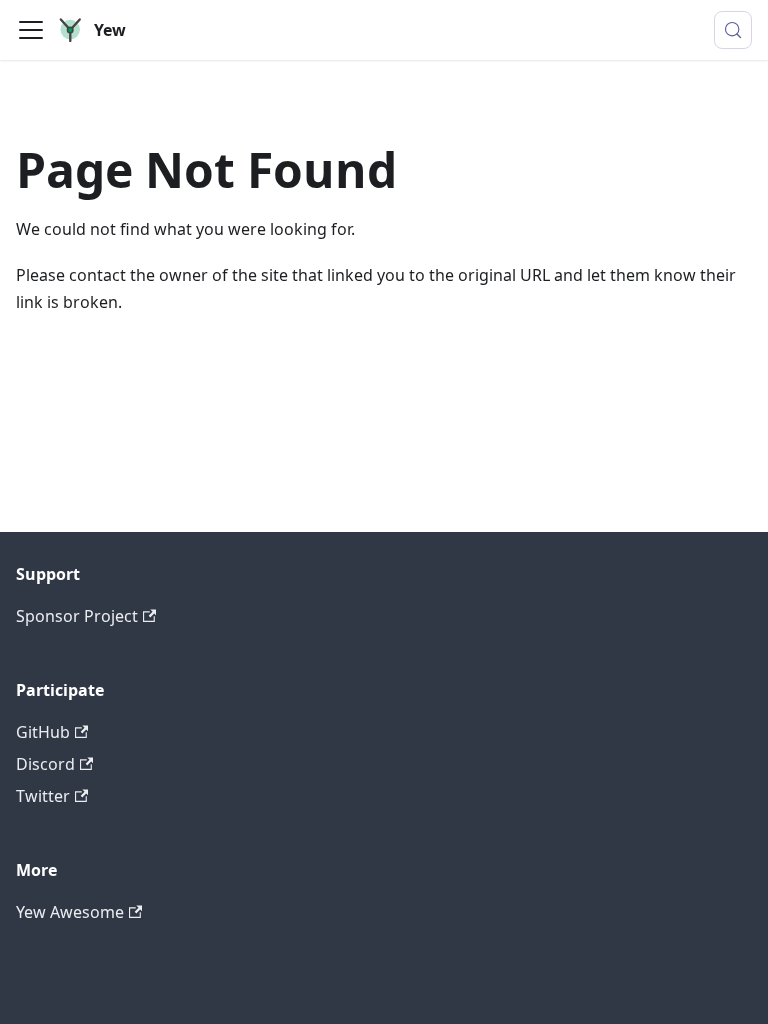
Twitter (43, 796)
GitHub (43, 732)
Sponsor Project (77, 616)
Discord (45, 764)
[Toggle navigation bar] (31, 30)
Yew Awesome (70, 912)
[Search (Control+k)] (733, 30)
